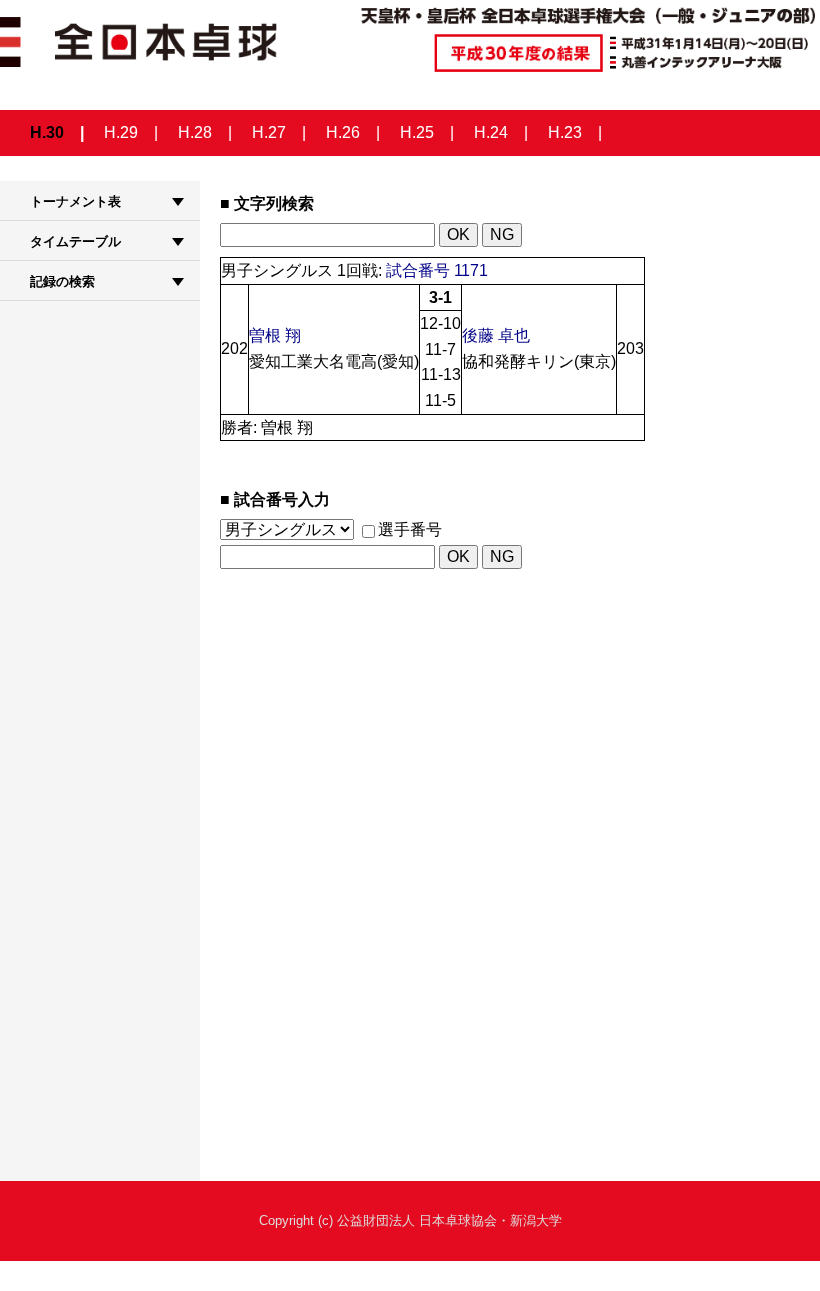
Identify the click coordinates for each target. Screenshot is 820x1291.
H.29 (121, 132)
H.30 (47, 132)
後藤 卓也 (496, 335)
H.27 (269, 132)
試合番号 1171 (437, 270)
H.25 (417, 132)
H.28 (195, 132)
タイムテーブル (75, 241)
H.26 (343, 132)
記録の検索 (62, 281)
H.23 (565, 132)
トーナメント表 (75, 201)
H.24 (491, 132)
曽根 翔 (275, 335)
